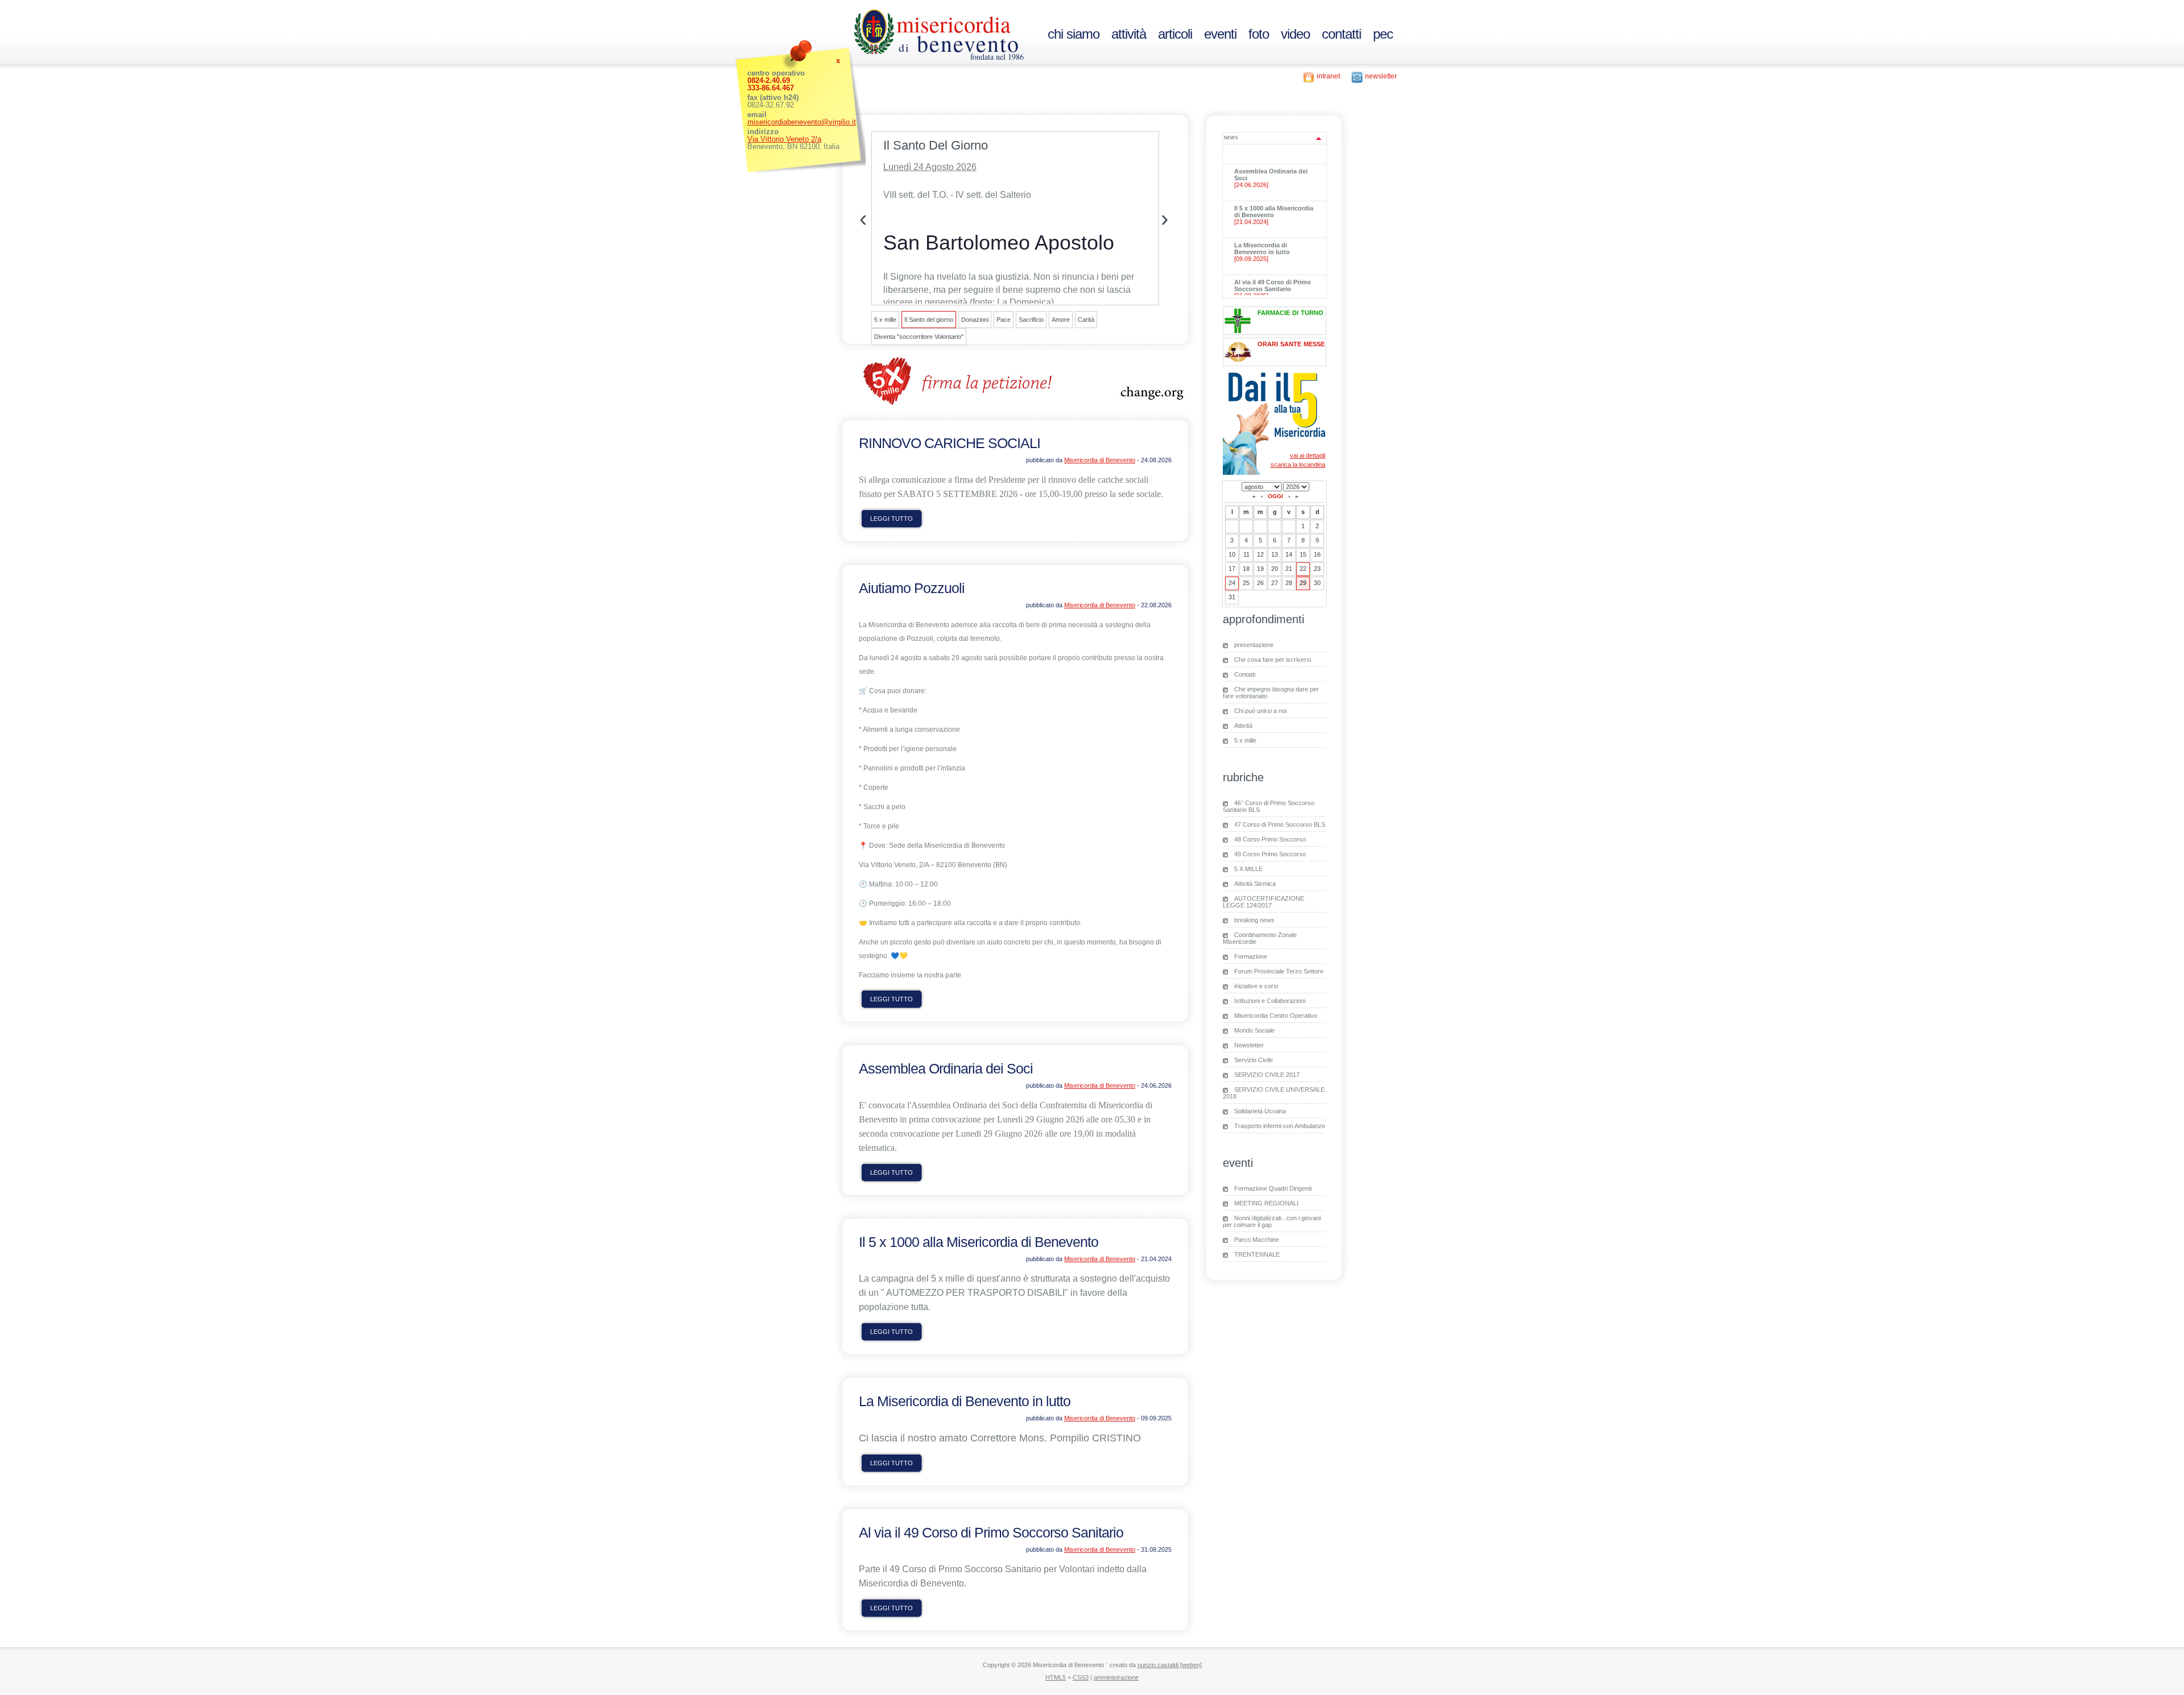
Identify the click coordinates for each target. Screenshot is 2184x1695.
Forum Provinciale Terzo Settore (1279, 971)
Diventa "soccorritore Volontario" (919, 337)
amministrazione (1116, 1677)
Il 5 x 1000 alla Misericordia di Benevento (979, 1242)
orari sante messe (1291, 343)
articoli (1175, 34)
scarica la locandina (1298, 465)
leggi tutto (892, 519)
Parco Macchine (1257, 1240)
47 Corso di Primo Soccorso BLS (1280, 824)
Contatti (1245, 674)
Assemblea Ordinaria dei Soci (946, 1068)
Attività (1243, 726)
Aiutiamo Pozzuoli (912, 588)
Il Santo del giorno (929, 320)
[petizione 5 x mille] (1015, 404)
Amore (1061, 320)
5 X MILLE (1248, 869)
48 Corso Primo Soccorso (1270, 839)
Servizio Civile (1254, 1060)
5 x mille (885, 320)
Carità (1086, 320)
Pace (1004, 320)
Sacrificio (1031, 320)
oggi (1275, 496)
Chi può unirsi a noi (1260, 711)
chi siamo (1074, 34)
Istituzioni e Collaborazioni (1270, 1001)
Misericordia (954, 24)
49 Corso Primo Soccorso (1270, 854)
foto (1259, 34)
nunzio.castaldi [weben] (1170, 1665)
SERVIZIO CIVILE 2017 (1267, 1075)
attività (1129, 34)
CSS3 (1081, 1677)
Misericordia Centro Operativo (1276, 1016)
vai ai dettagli (1308, 455)
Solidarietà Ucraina (1260, 1111)
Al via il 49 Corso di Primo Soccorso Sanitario (991, 1532)
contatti (1341, 34)
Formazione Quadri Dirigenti (1273, 1188)
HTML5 (1056, 1677)
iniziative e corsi (1256, 986)
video (1295, 34)
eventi (1220, 34)
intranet (1328, 76)
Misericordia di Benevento (1100, 460)
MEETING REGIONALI (1266, 1203)
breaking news (1254, 920)
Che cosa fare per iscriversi (1273, 660)
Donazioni (975, 320)
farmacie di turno (1290, 312)
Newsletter (1249, 1045)
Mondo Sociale (1254, 1030)
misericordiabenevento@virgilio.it (802, 122)
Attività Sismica (1255, 884)
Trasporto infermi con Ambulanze (1280, 1126)
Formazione (1251, 956)
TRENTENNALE (1257, 1254)
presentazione (1254, 645)
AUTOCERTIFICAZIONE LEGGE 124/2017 (1263, 902)
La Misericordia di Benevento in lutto (965, 1401)
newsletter (1381, 76)
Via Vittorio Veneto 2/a (784, 139)
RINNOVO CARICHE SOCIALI (950, 443)
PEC (1383, 34)
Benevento (959, 43)
